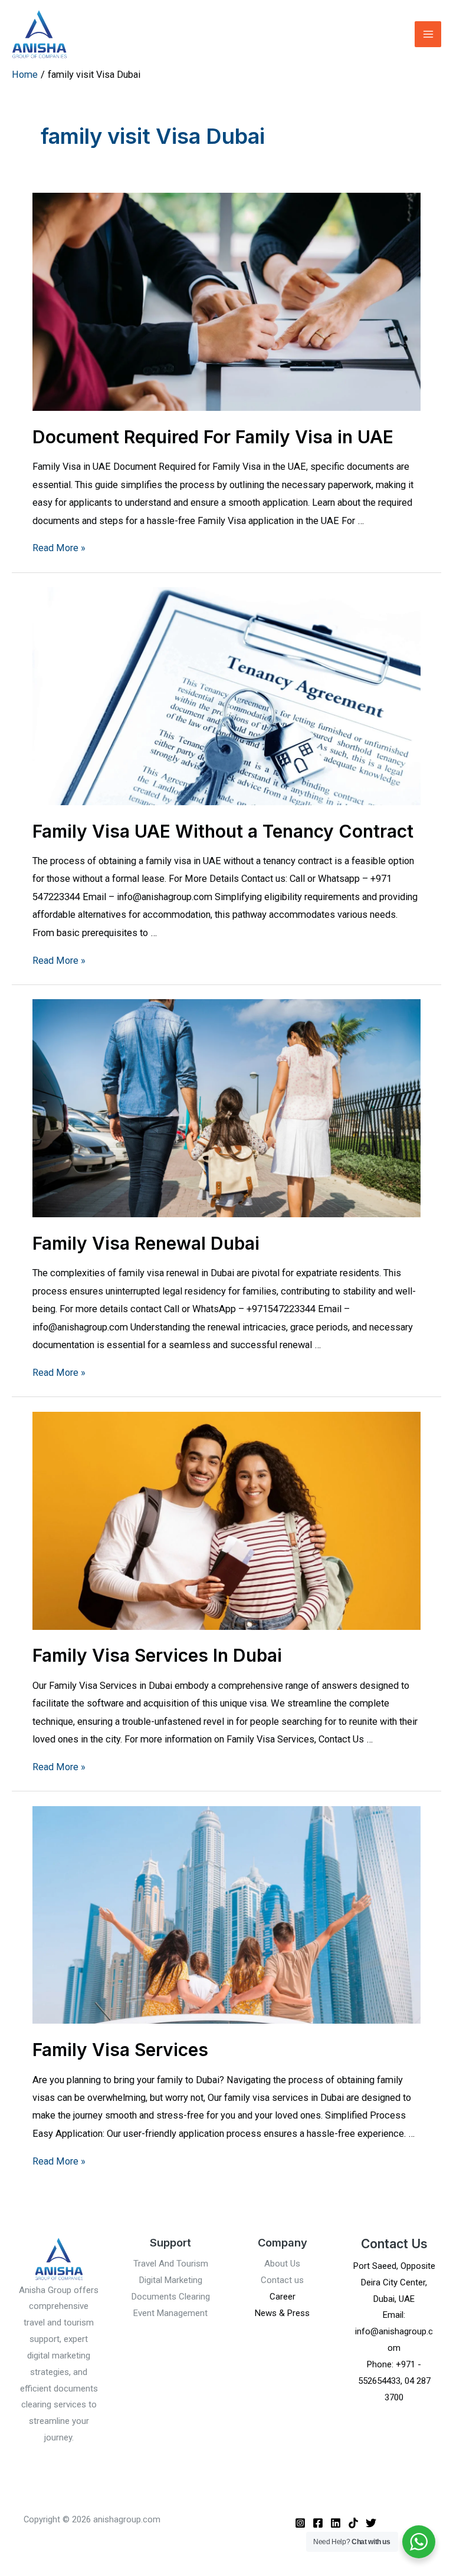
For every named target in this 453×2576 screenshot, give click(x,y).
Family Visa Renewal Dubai (146, 1243)
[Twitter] (371, 2523)
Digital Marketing (171, 2280)
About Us (282, 2264)
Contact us (282, 2280)
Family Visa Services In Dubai (157, 1655)
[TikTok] (353, 2523)
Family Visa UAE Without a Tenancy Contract (223, 831)
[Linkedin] (336, 2523)
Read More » (59, 548)
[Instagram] (300, 2523)
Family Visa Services (120, 2050)
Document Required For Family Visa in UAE (213, 437)
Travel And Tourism (171, 2264)
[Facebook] (318, 2523)
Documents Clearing (171, 2297)
